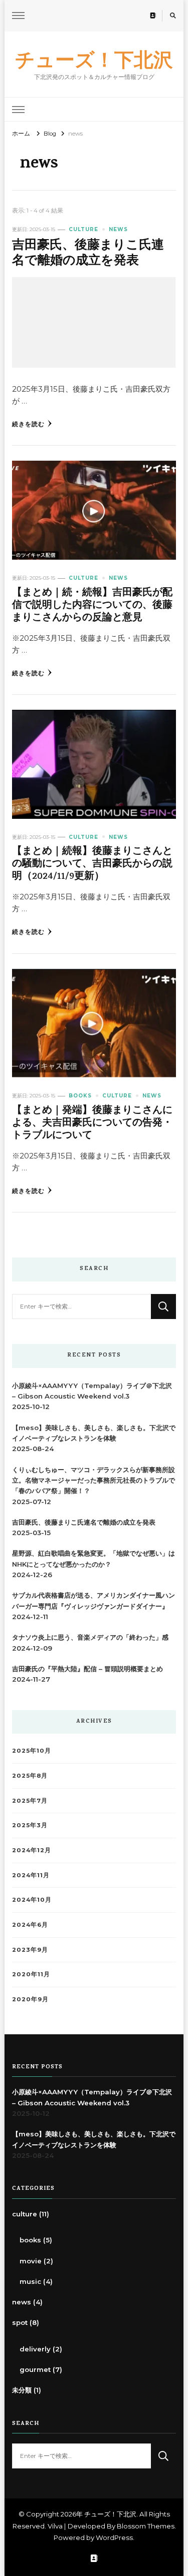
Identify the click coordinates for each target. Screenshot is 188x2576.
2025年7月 (30, 1801)
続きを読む (28, 424)
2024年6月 (30, 1925)
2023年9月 (30, 1950)
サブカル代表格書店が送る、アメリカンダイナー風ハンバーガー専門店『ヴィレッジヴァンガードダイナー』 (93, 1600)
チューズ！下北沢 (94, 59)
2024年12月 (32, 1850)
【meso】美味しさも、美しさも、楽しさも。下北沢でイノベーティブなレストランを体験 (94, 1433)
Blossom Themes (146, 2526)
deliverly (35, 2349)
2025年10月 (32, 1751)
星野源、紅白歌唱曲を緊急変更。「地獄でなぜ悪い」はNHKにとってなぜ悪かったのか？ (93, 1558)
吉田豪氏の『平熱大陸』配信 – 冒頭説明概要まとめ (87, 1669)
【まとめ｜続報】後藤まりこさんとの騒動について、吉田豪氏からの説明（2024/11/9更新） (92, 865)
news (118, 229)
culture (83, 229)
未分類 (22, 2390)
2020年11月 (31, 1974)
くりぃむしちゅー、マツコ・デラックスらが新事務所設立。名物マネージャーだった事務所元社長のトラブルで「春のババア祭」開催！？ (93, 1480)
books (80, 1096)
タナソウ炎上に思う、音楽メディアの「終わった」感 (90, 1637)
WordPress (114, 2537)
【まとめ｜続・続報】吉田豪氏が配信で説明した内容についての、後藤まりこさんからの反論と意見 (92, 606)
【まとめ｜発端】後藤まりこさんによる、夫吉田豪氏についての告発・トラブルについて (92, 1124)
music (30, 2281)
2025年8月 (30, 1776)
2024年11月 (31, 1875)
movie (31, 2261)
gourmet (35, 2369)
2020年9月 (30, 1999)
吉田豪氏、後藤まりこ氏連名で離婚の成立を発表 (88, 254)
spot (20, 2322)
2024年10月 (32, 1900)
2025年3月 (30, 1825)
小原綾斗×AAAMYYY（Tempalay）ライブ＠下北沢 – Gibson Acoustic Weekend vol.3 (92, 1391)
